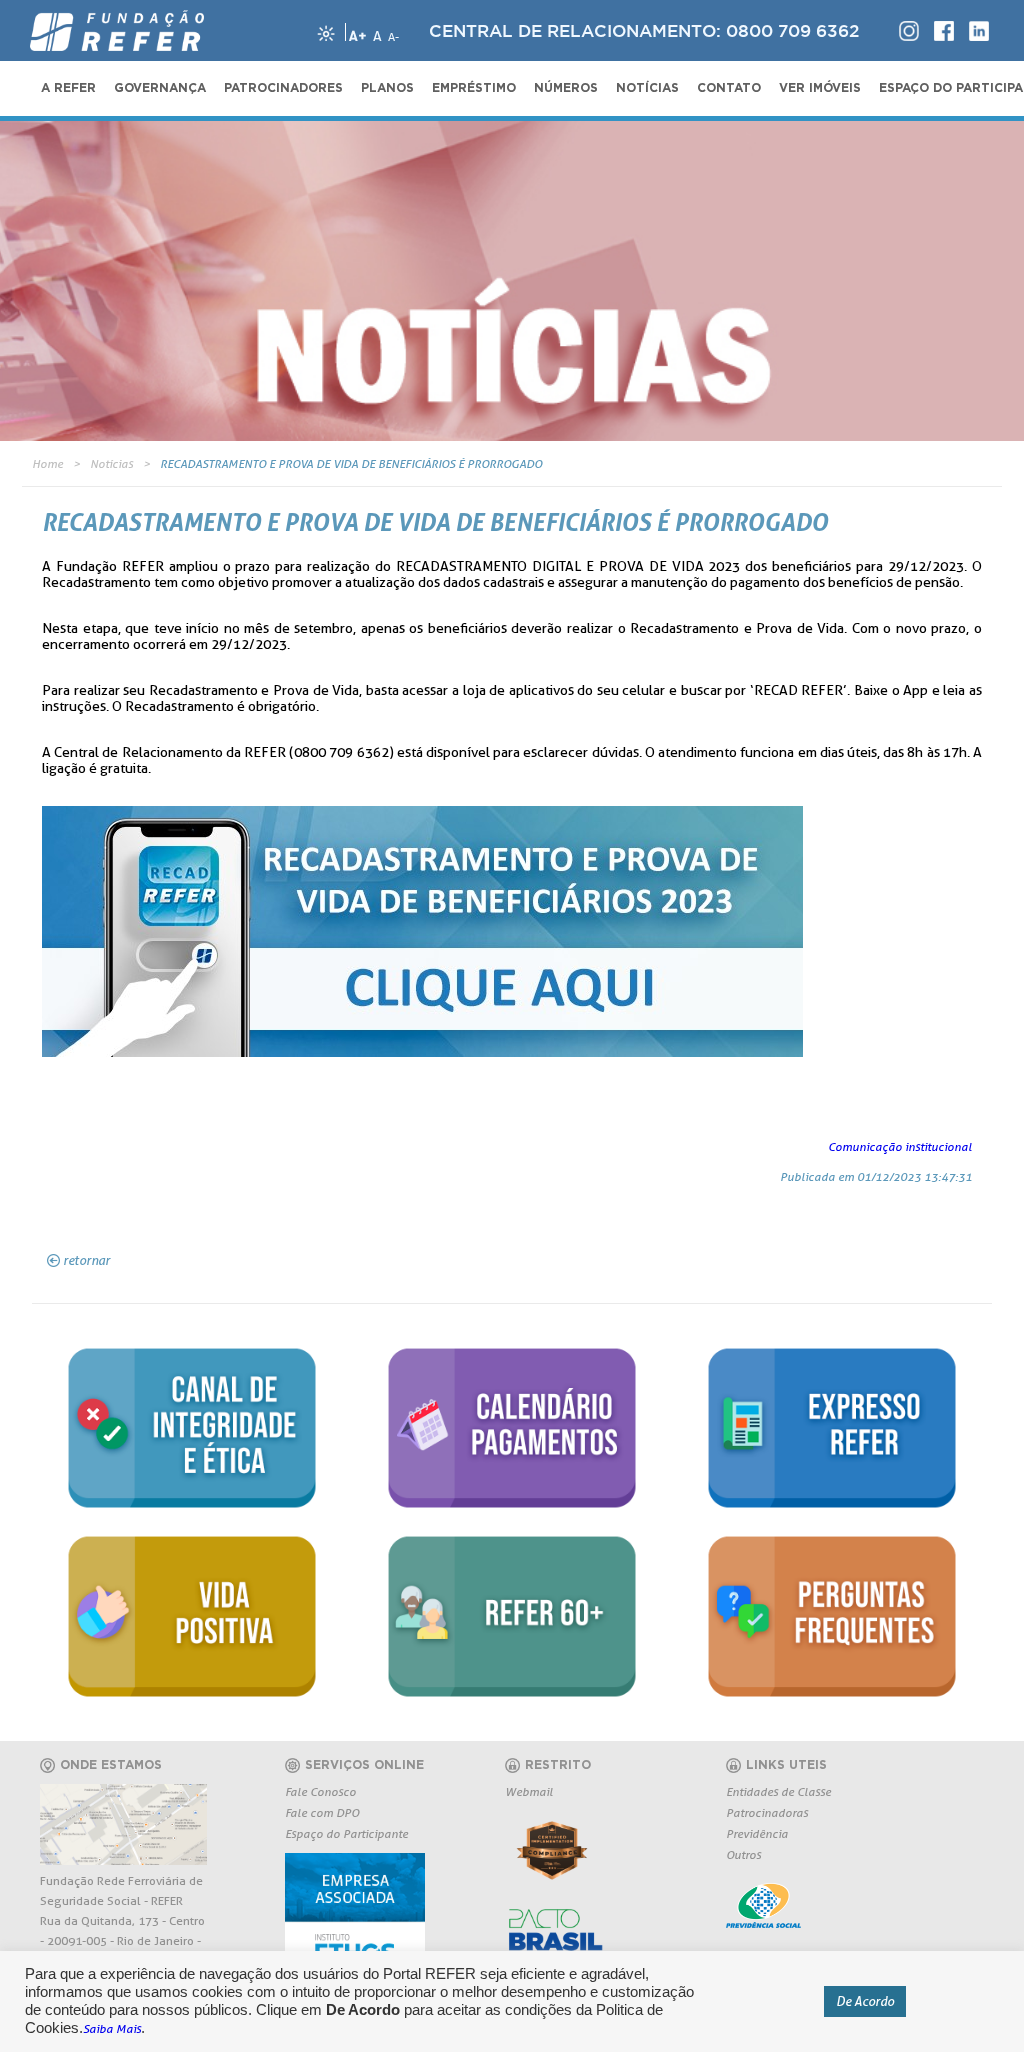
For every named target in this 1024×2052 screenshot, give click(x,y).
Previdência (757, 1833)
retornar (86, 1260)
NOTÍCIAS (647, 88)
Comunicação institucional (900, 1146)
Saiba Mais (112, 2028)
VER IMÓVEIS (820, 88)
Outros (743, 1854)
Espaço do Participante (346, 1833)
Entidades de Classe (778, 1791)
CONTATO (729, 88)
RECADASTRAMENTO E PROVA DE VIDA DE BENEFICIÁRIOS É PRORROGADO (351, 463)
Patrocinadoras (767, 1812)
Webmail (529, 1791)
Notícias (111, 463)
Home (47, 463)
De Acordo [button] (865, 2001)
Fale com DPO (322, 1812)
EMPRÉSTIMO (474, 88)
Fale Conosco (320, 1791)
